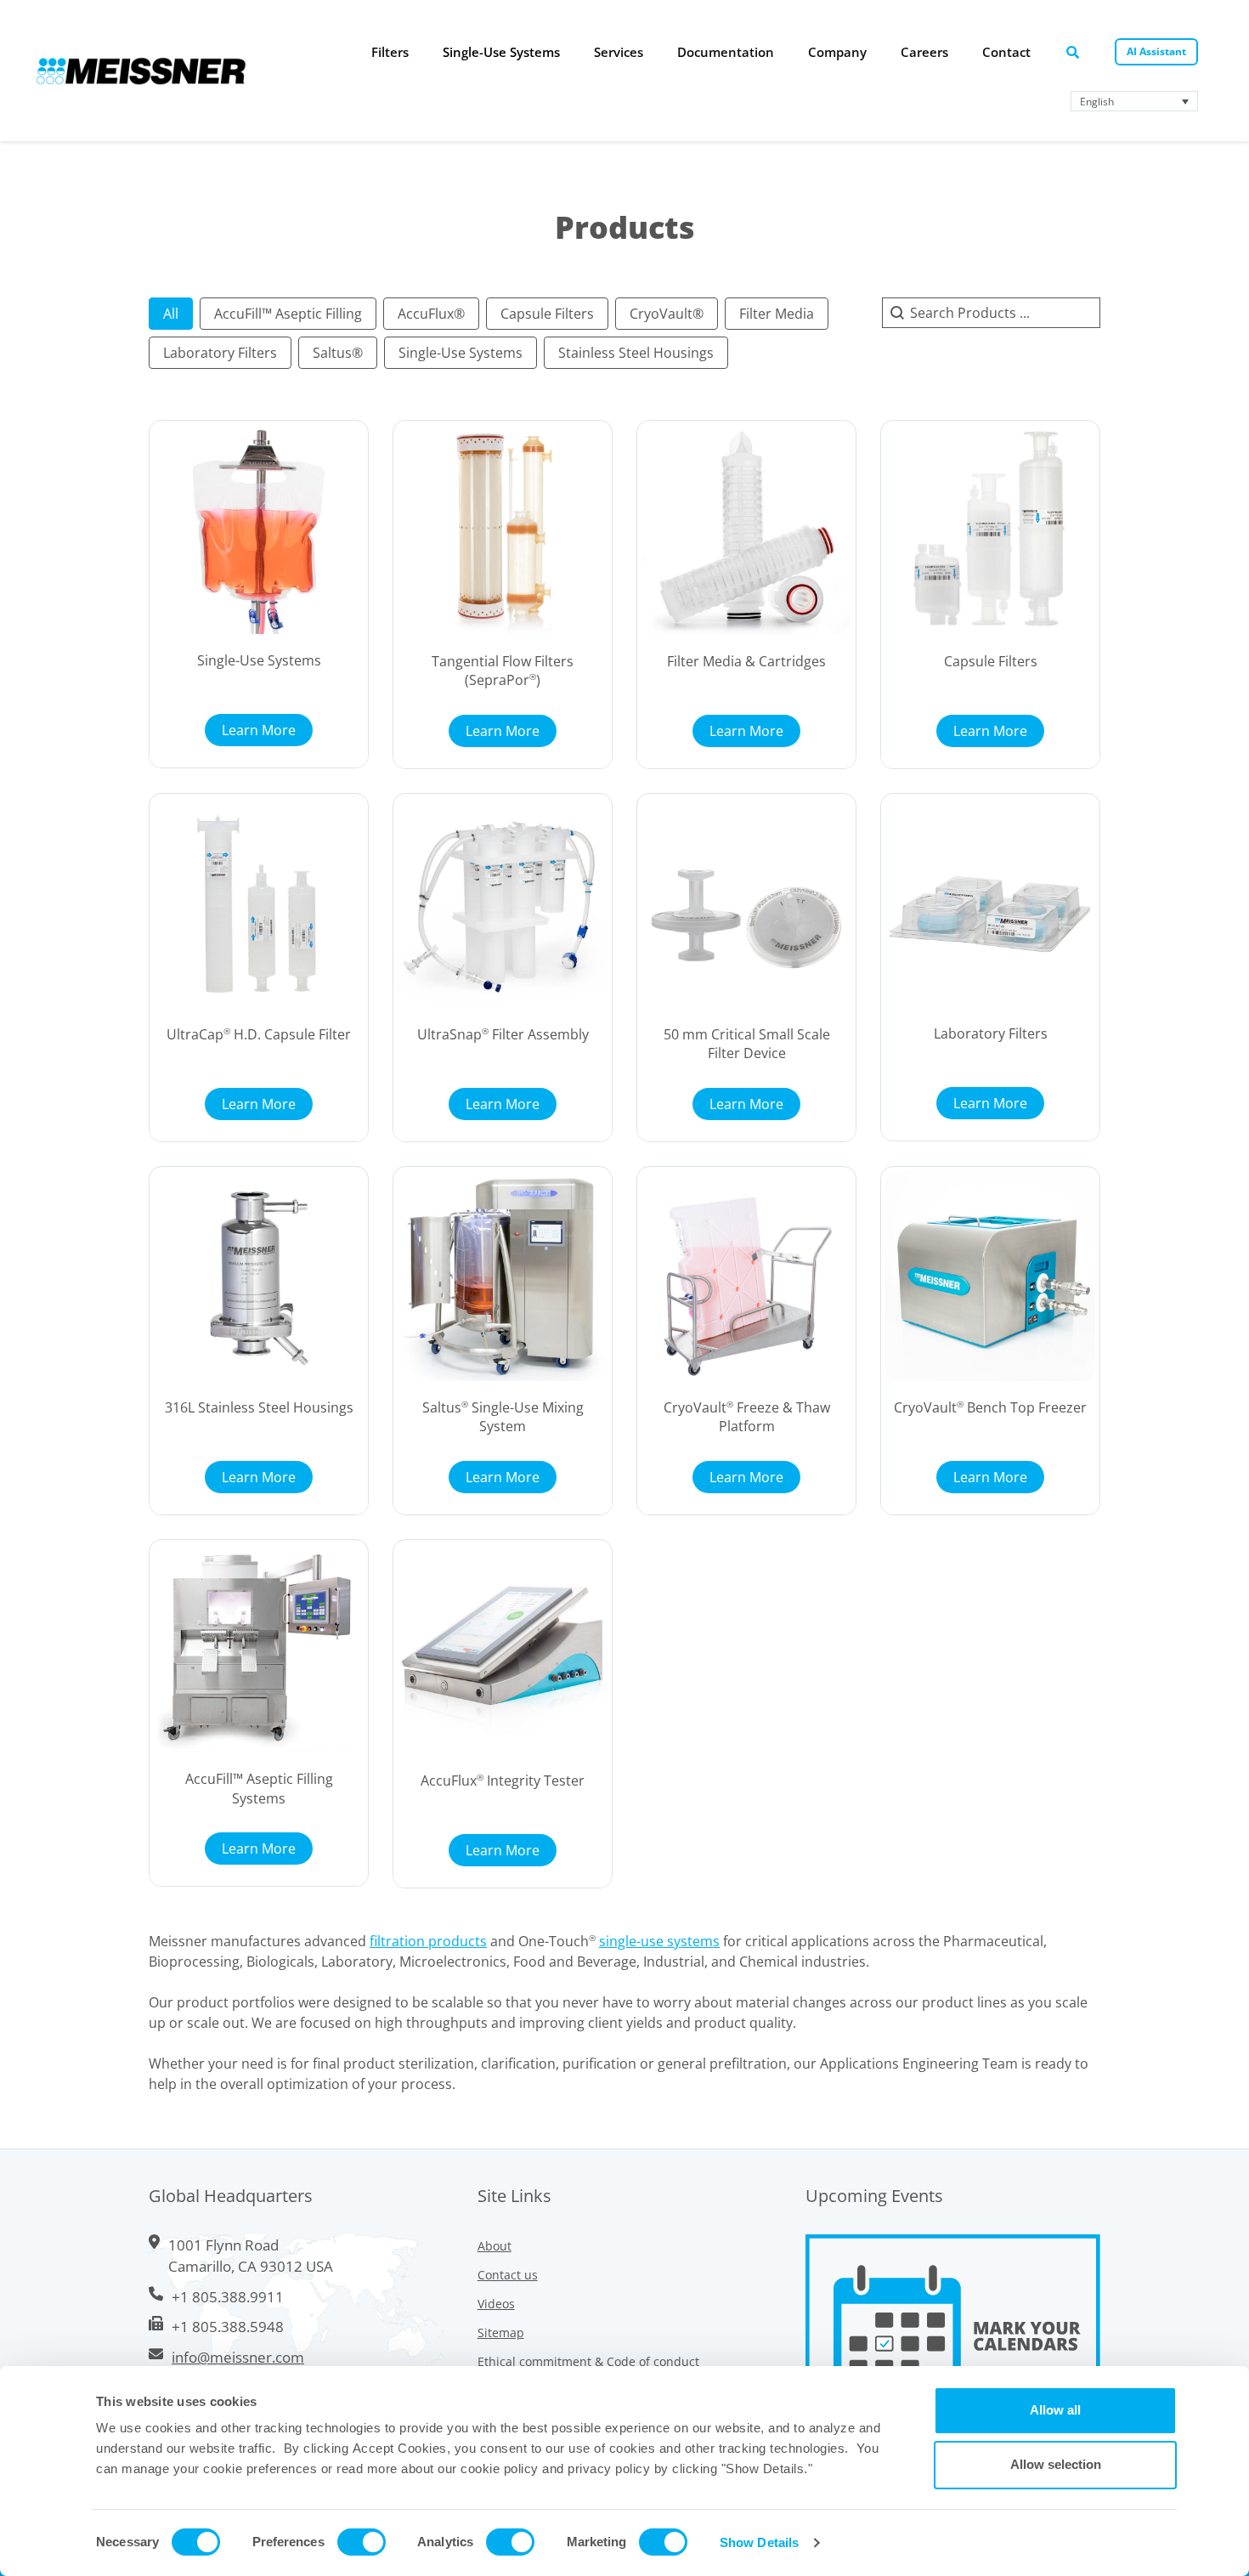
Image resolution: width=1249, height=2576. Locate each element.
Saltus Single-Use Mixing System (503, 1417)
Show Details (759, 2542)
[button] (171, 314)
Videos (496, 2304)
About (495, 2246)
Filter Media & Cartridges (746, 661)
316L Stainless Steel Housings (259, 1407)
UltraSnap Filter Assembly (503, 1034)
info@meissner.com (238, 2357)
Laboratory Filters (991, 1033)
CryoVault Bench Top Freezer (990, 1407)
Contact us (508, 2275)
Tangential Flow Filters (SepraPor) (503, 671)
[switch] (362, 2542)
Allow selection (1056, 2464)
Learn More (259, 730)
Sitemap (501, 2333)
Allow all (1055, 2410)
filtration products (428, 1941)
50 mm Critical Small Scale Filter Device (747, 1044)
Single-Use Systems (259, 660)
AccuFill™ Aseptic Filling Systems (259, 1788)
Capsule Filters (991, 661)
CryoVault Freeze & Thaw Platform (747, 1417)
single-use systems (659, 1941)
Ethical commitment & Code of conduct (588, 2361)
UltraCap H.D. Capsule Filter (259, 1034)
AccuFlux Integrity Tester (503, 1781)
